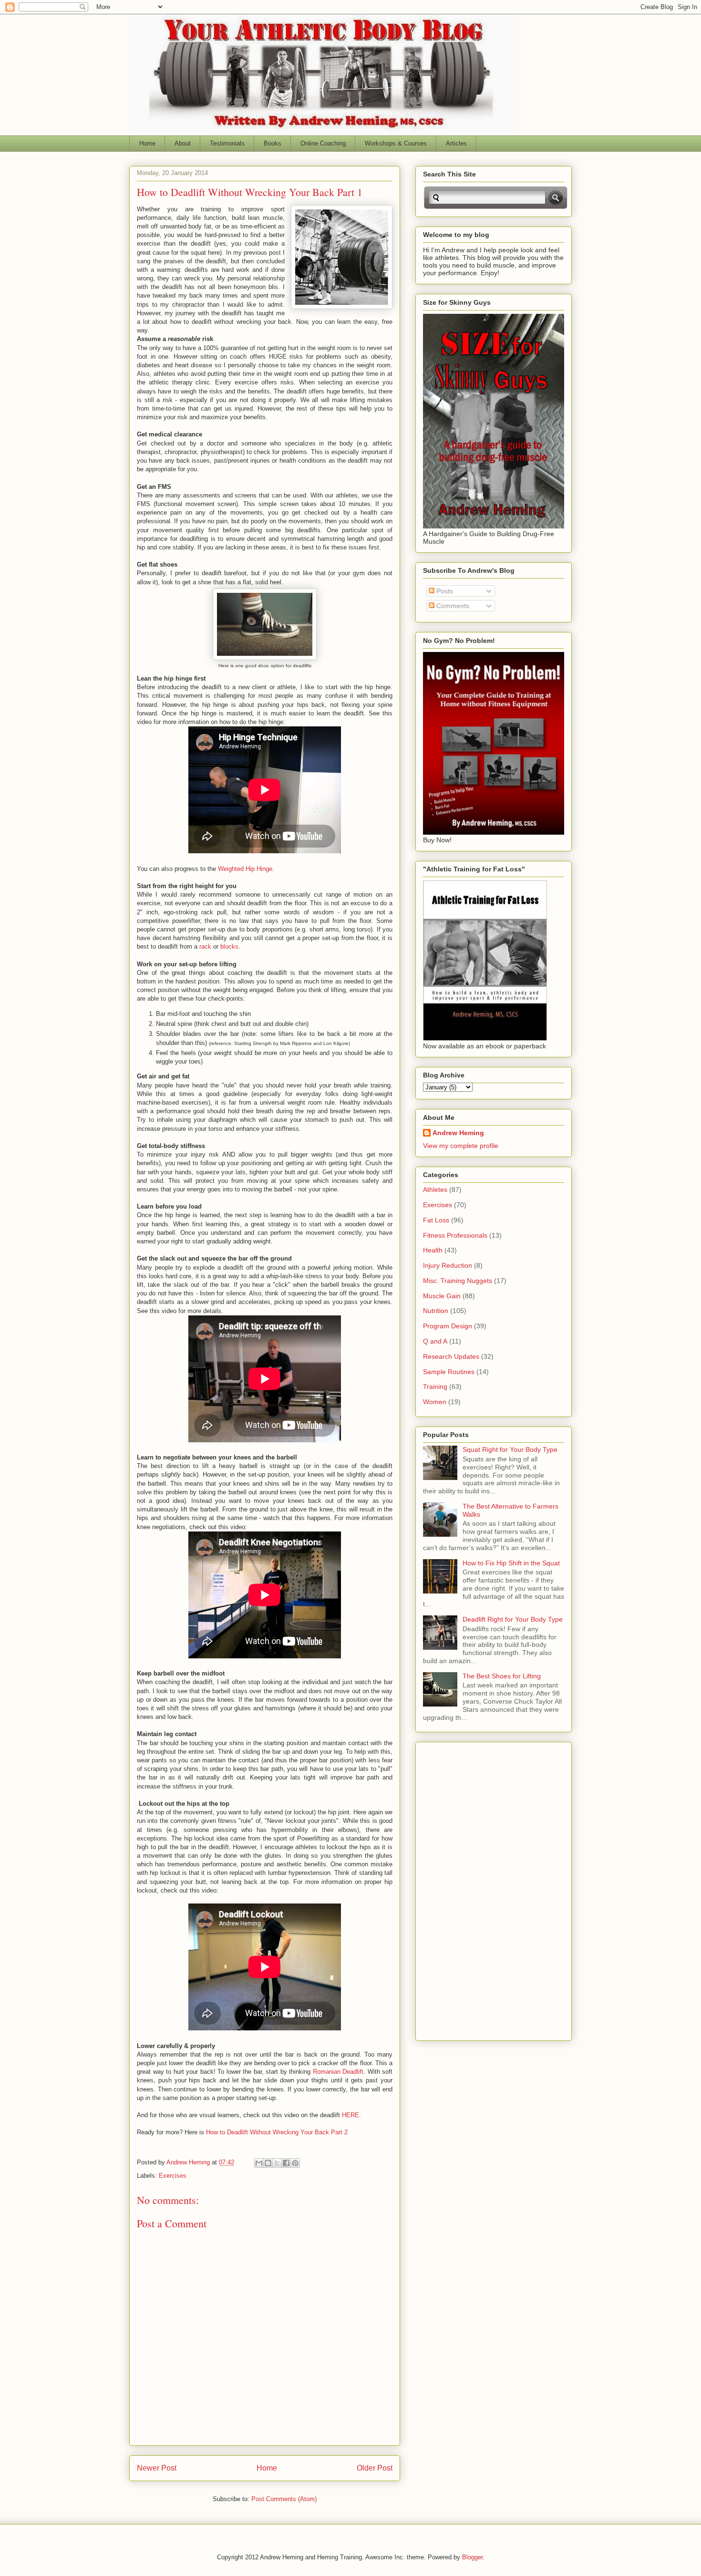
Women (435, 1402)
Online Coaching (323, 143)
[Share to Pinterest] (295, 2163)
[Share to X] (277, 2163)
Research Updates (451, 1356)
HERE (350, 2115)
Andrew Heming (458, 1133)
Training (435, 1386)
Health (433, 1250)
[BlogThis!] (268, 2163)
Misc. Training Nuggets (458, 1281)
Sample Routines (449, 1372)
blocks (229, 947)
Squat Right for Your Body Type (510, 1449)
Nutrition (436, 1311)
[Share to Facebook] (286, 2163)
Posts (444, 591)
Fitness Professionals (455, 1235)
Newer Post (157, 2468)
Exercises (173, 2176)
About (183, 143)
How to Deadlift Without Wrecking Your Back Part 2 (277, 2132)
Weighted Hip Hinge (245, 869)
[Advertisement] (461, 1889)
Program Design (448, 1326)
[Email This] (259, 2163)
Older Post (375, 2468)
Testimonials (227, 143)
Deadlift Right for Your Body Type (513, 1619)
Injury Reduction (448, 1265)
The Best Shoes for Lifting (502, 1676)
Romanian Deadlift (338, 2072)
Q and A (435, 1341)
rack (205, 947)
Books (273, 143)
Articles (456, 143)
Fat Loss (436, 1220)
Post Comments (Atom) (284, 2499)
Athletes (435, 1190)
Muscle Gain (442, 1296)
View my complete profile (461, 1146)
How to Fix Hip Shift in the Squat (511, 1563)
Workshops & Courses (396, 143)
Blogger (472, 2557)
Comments (452, 606)
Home (147, 143)
